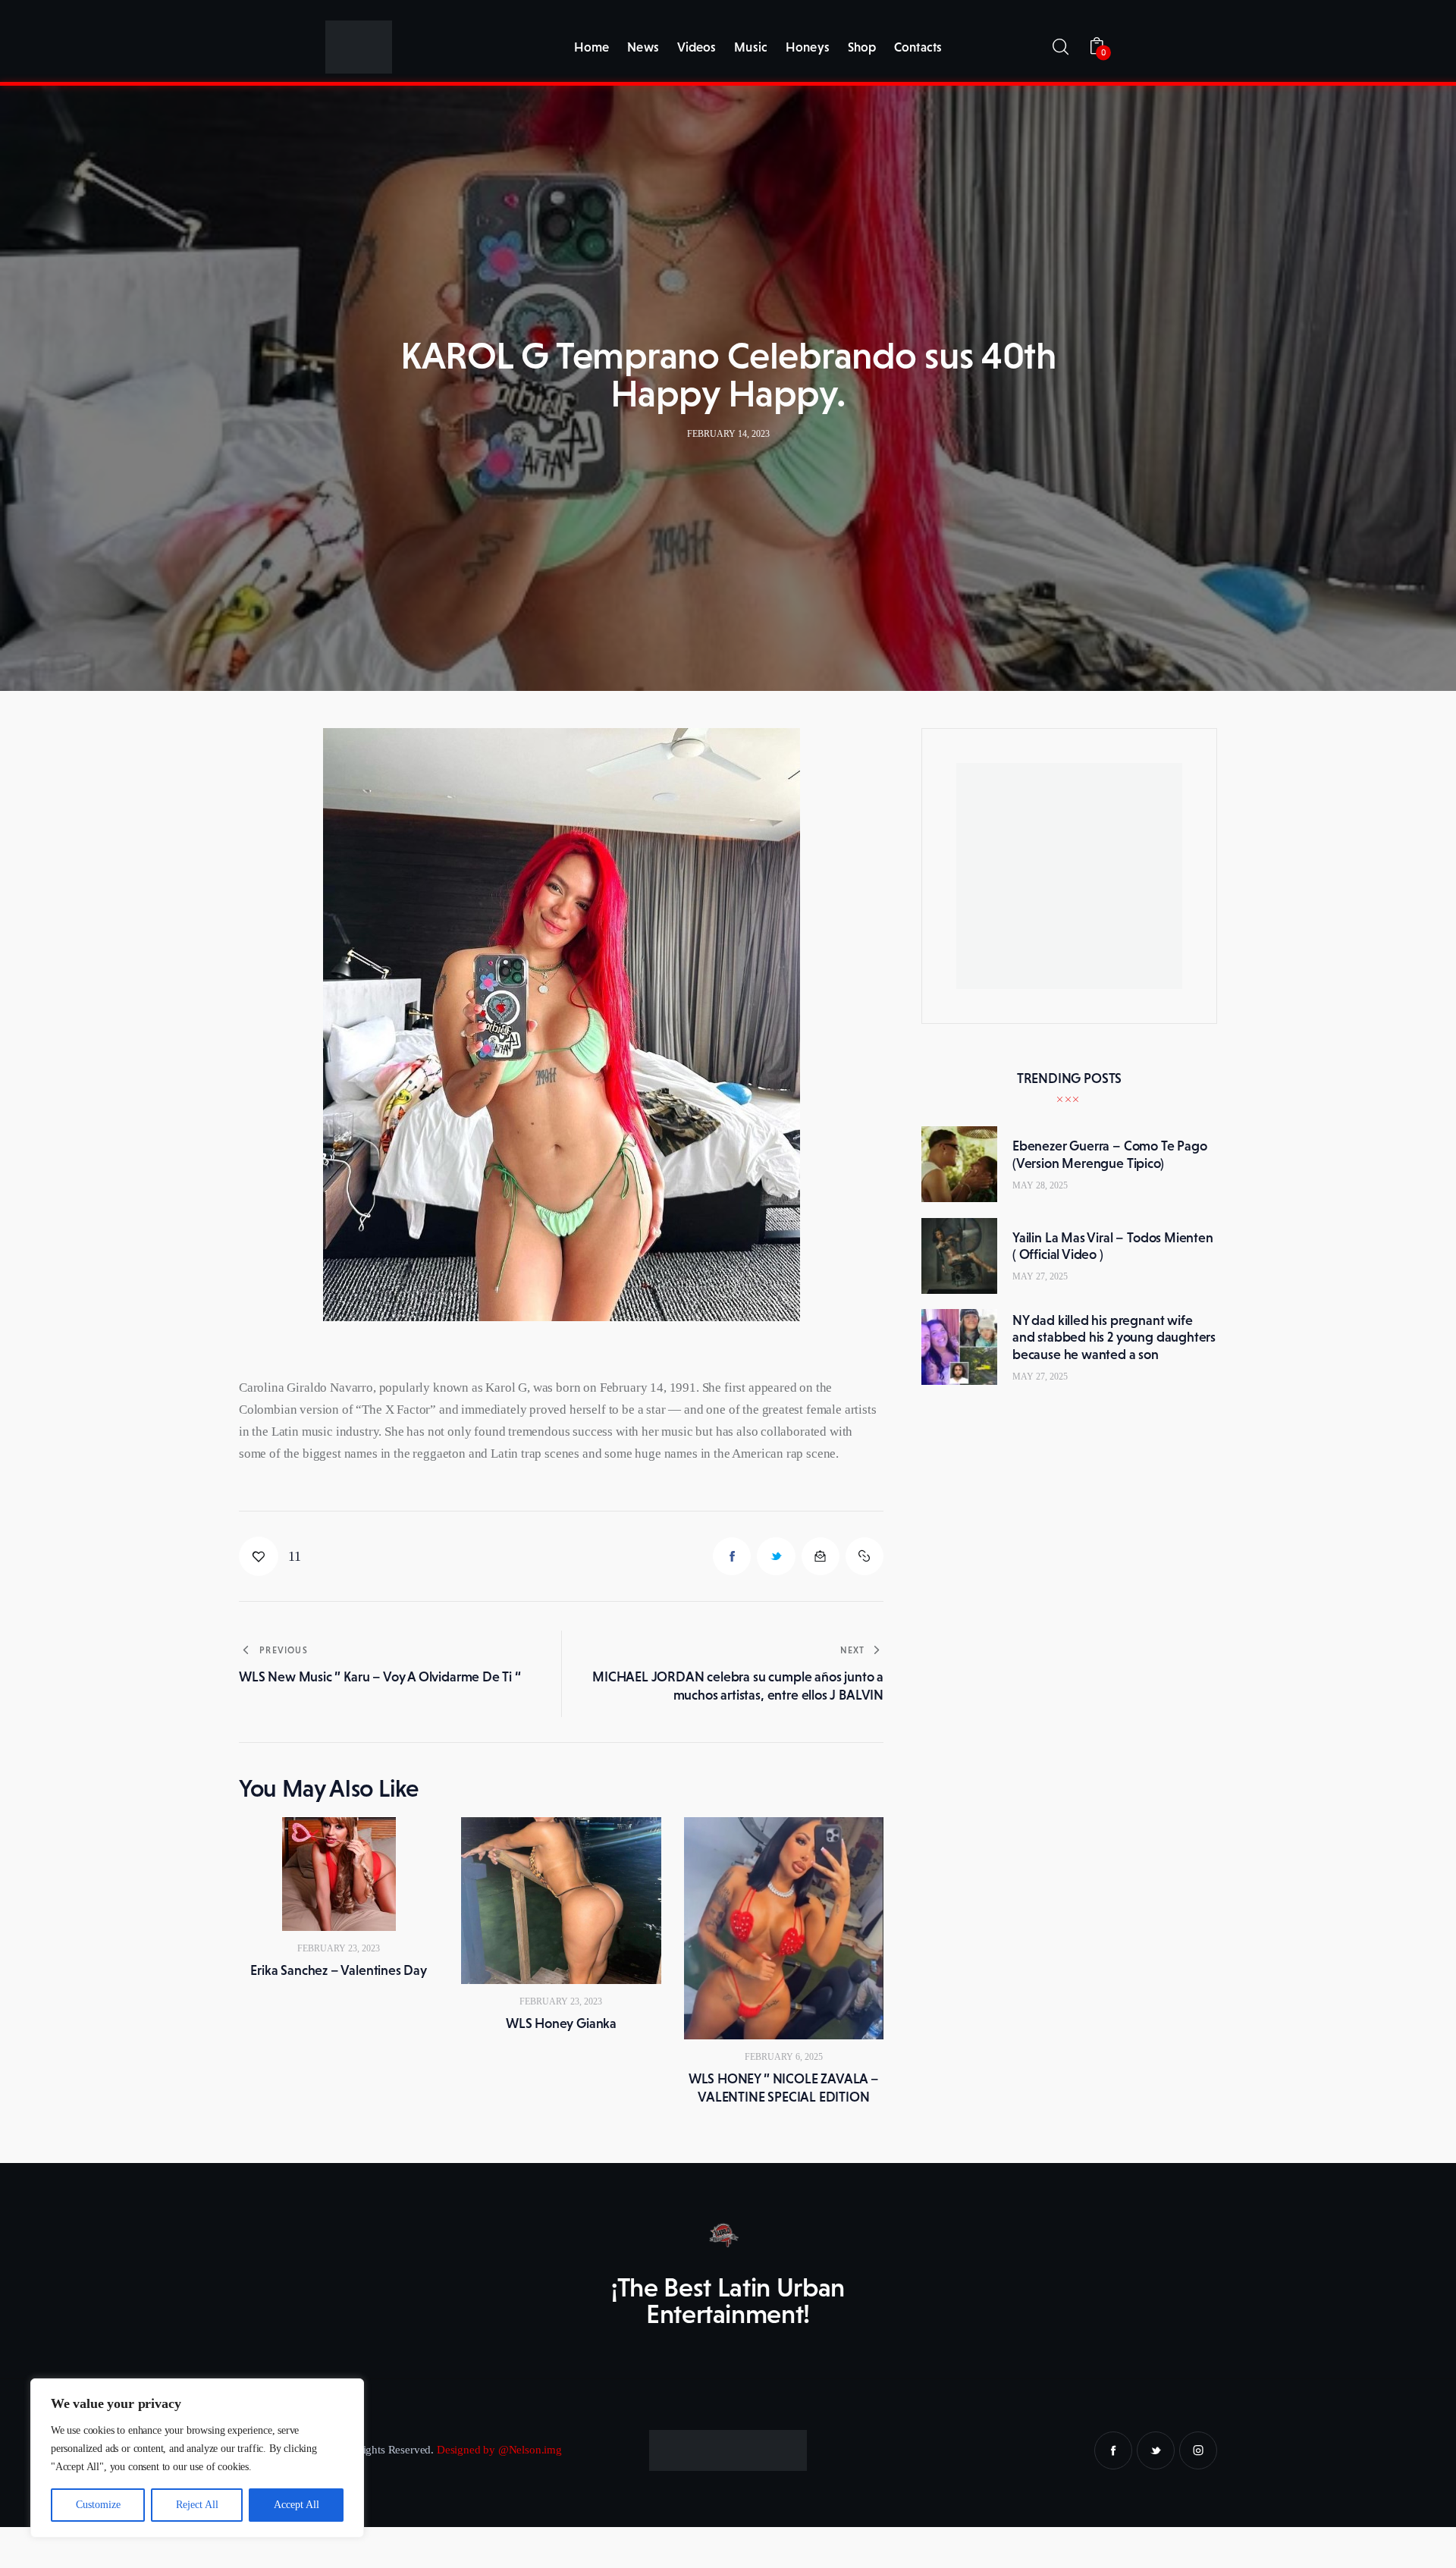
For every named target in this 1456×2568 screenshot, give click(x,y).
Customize (98, 2505)
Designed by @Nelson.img (499, 2450)
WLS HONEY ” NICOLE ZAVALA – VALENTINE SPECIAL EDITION (784, 2088)
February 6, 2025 (784, 2057)
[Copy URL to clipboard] (864, 1556)
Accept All (297, 2505)
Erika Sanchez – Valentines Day (339, 1970)
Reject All (197, 2505)
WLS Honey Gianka (561, 2023)
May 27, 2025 (1040, 1276)
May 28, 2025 (1040, 1185)
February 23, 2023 (339, 1948)
